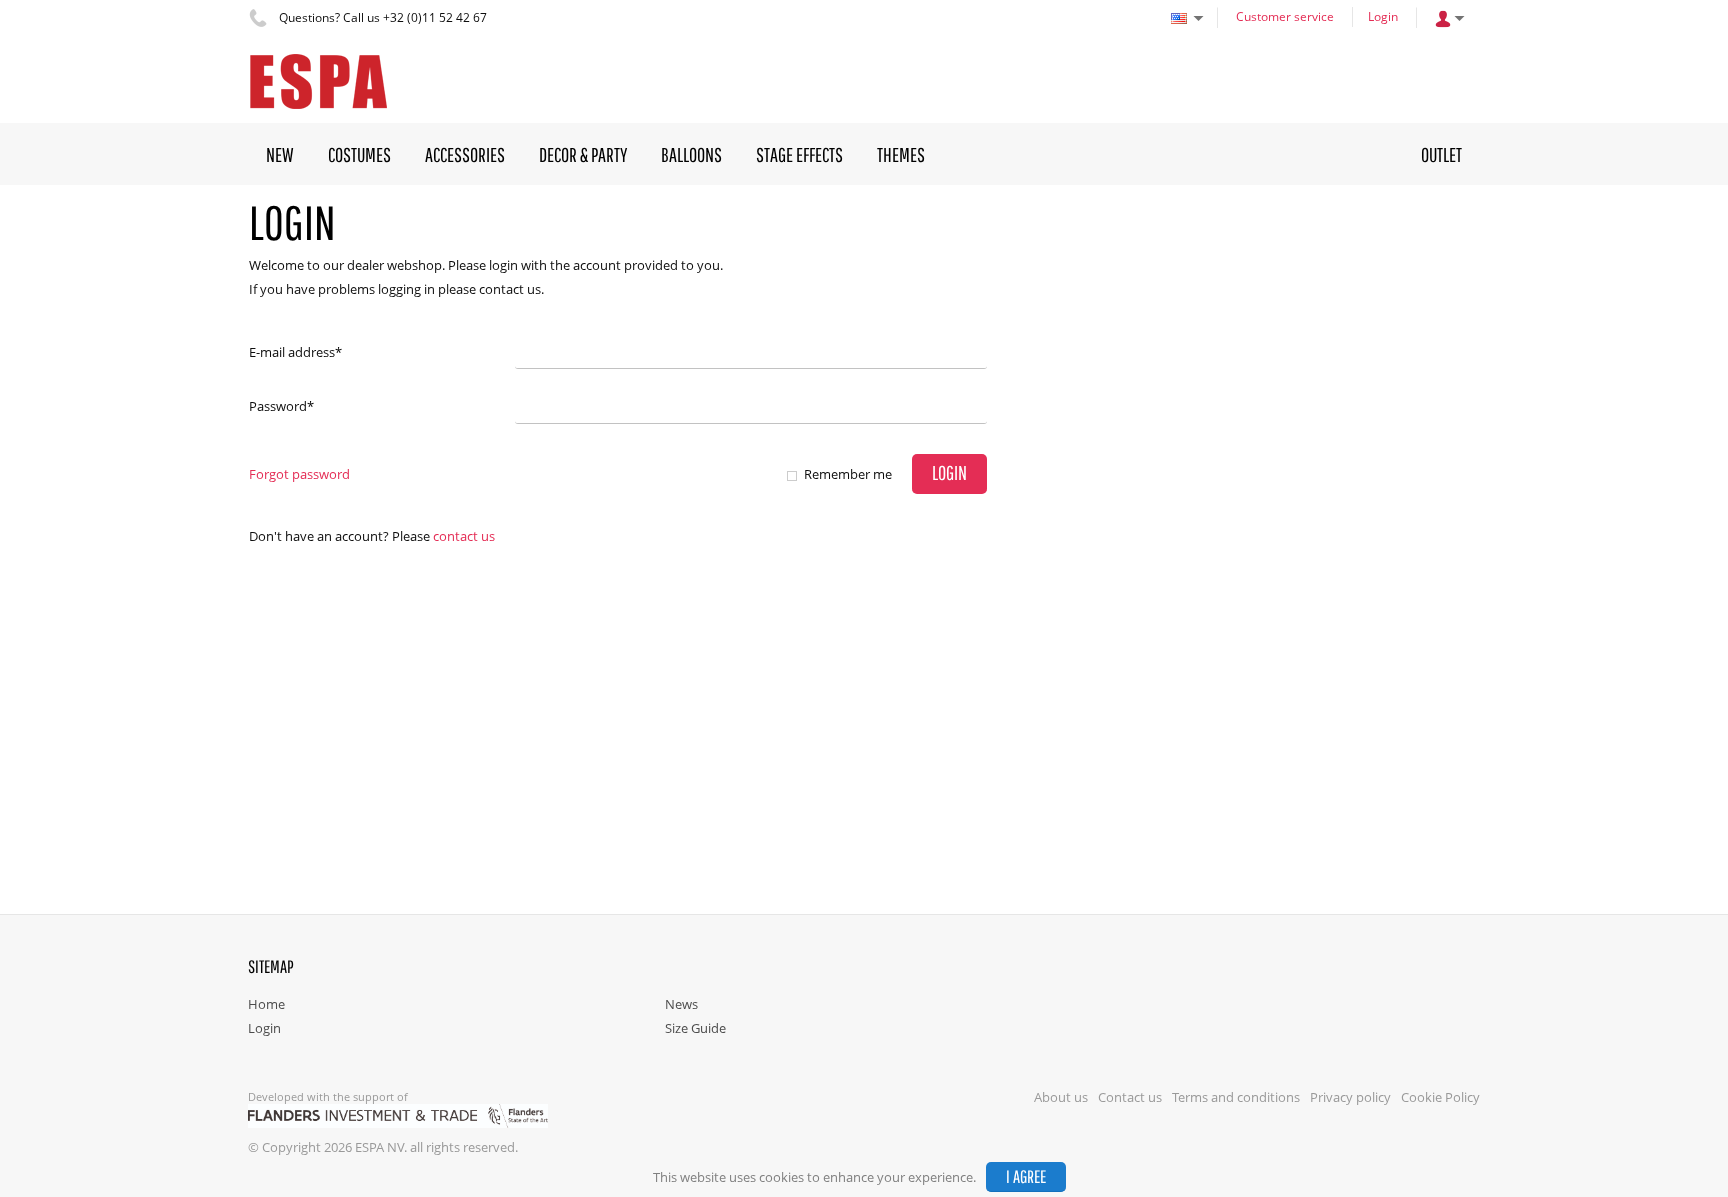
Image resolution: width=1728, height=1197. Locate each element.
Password (281, 406)
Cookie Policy (1440, 1097)
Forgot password (299, 474)
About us (1061, 1097)
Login (1383, 16)
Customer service (1285, 16)
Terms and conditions (1236, 1097)
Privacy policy (1350, 1097)
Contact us (464, 536)
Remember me (848, 474)
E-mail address (295, 352)
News (681, 1004)
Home (266, 1004)
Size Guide (695, 1028)
